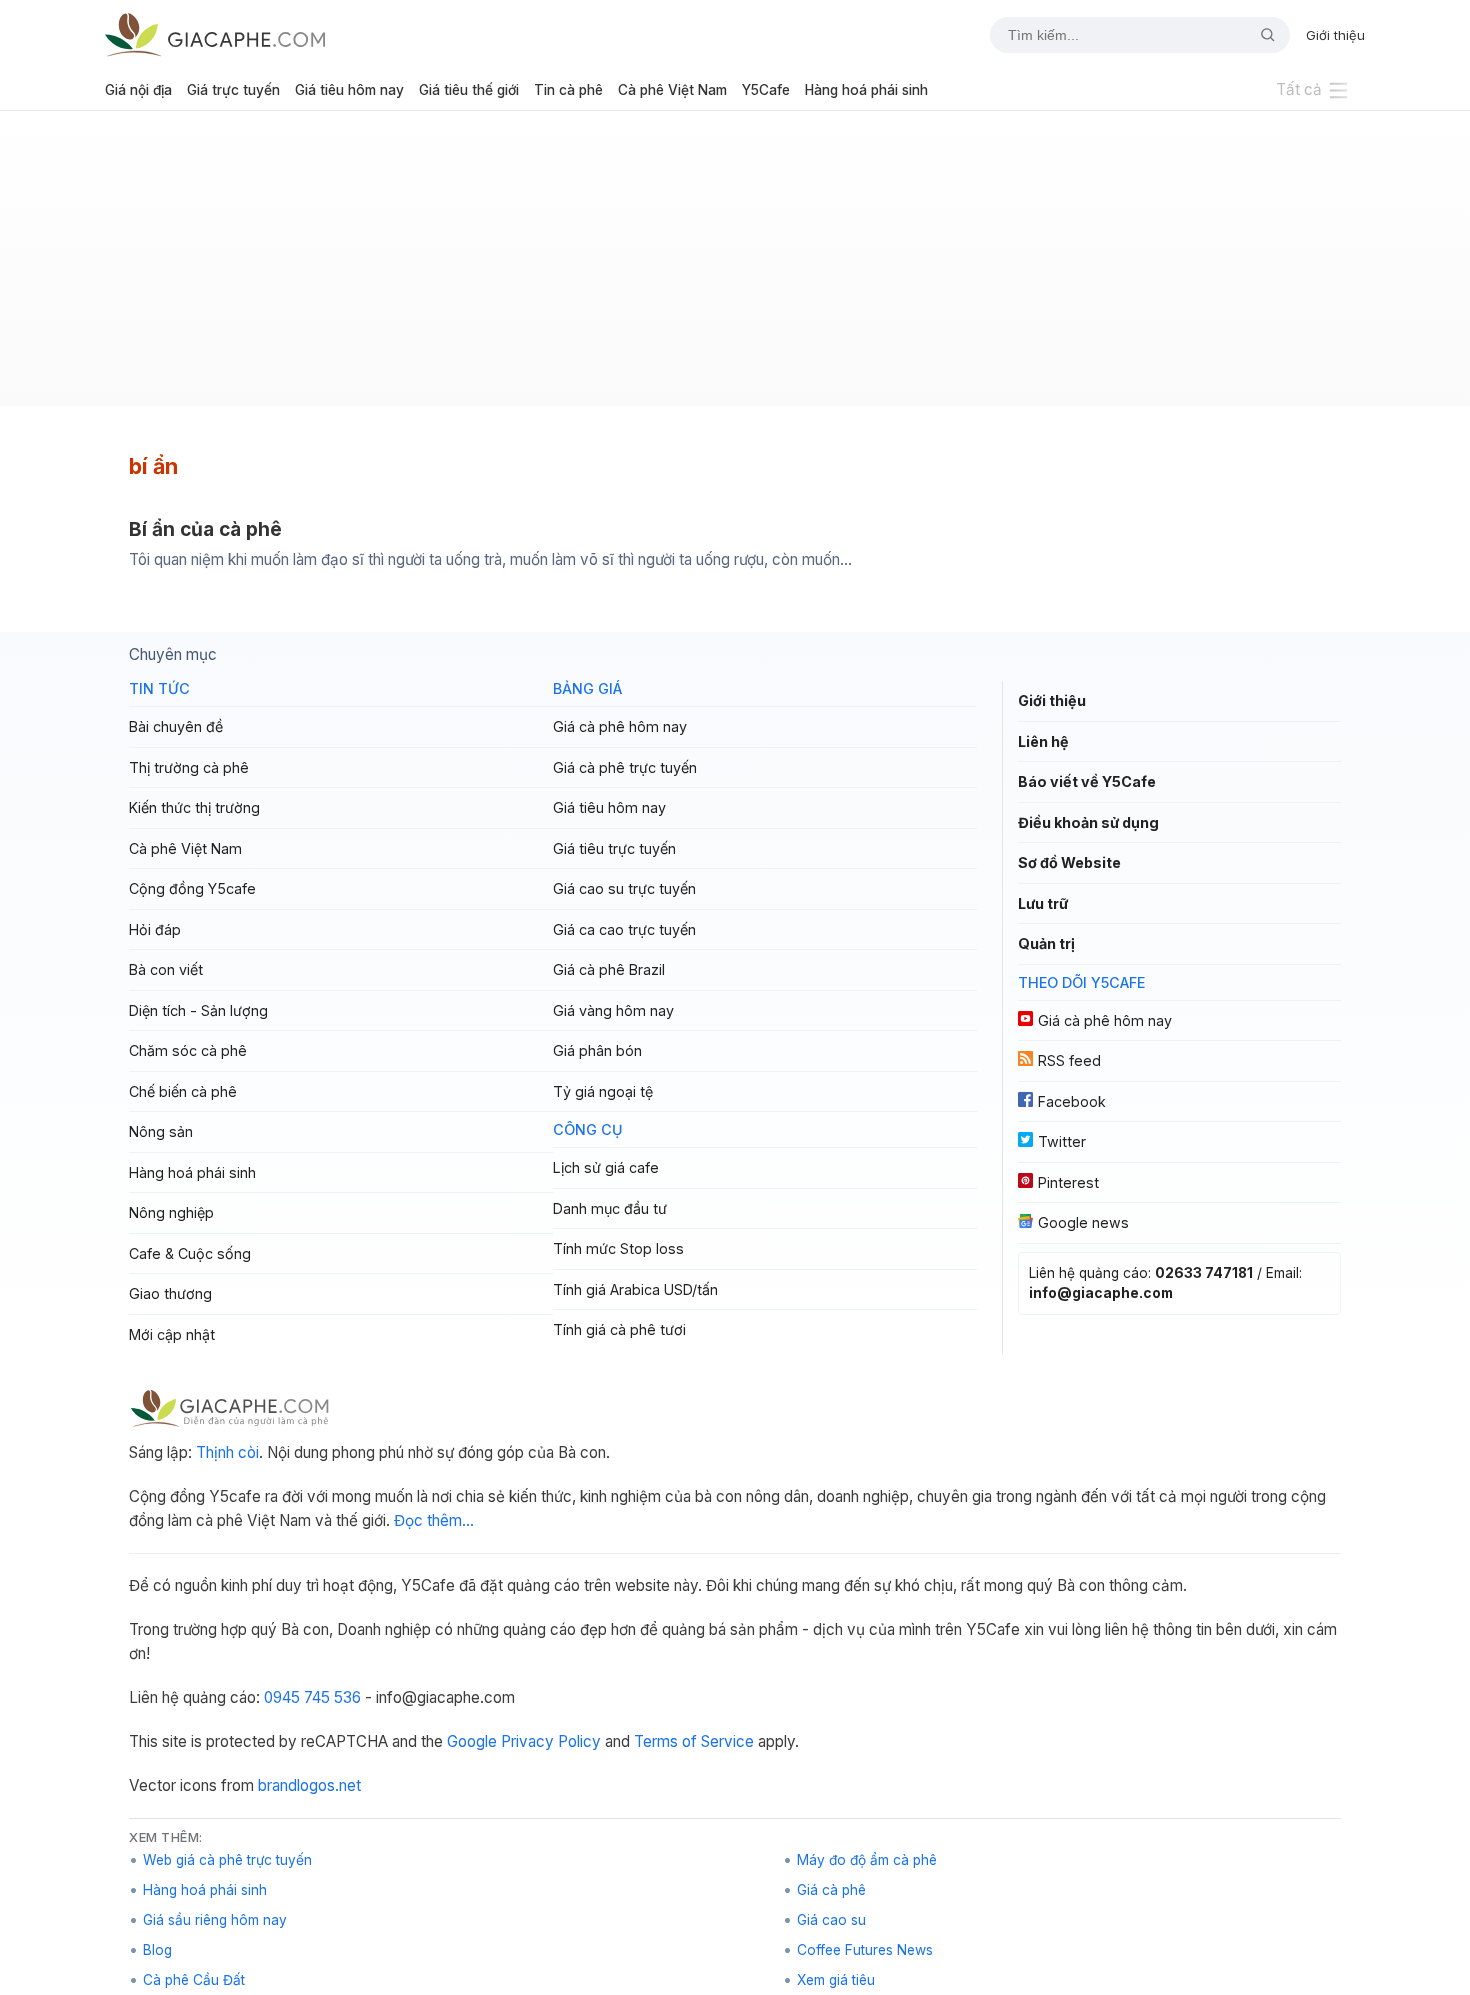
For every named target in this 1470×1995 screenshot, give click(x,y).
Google (472, 1741)
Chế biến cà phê (183, 1091)
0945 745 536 (312, 1697)
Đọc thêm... (434, 1520)
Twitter (1062, 1141)
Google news (1083, 1222)
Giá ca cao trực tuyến (624, 929)
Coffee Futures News (865, 1950)
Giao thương (170, 1293)
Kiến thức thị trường (194, 807)
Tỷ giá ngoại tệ (603, 1091)
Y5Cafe (766, 90)
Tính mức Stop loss (618, 1248)
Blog (157, 1950)
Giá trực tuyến (233, 90)
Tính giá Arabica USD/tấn (635, 1289)
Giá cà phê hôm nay (620, 726)
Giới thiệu (1335, 35)
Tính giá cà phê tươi (619, 1329)
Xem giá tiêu (836, 1980)
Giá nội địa (138, 90)
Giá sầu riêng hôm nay (215, 1920)
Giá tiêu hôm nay (349, 90)
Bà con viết (166, 969)
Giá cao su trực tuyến (624, 888)
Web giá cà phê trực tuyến (227, 1860)
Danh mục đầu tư (610, 1208)
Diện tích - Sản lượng (198, 1010)
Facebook (1072, 1101)
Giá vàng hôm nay (613, 1010)
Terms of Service (694, 1741)
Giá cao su (831, 1920)
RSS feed (1069, 1060)
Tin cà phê (568, 90)
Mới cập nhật (172, 1334)
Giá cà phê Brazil (609, 969)
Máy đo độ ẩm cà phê (867, 1860)
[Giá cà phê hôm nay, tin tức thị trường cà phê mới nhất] (215, 34)
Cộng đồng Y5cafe (192, 888)
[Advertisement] (735, 266)
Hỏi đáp (155, 929)
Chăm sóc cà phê (188, 1050)
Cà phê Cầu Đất (194, 1980)
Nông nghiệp (171, 1212)
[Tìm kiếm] (1260, 35)
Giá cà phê (831, 1890)
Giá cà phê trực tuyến (625, 767)
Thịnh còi (227, 1452)
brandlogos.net (309, 1785)
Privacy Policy (551, 1741)
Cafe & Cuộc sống (190, 1253)
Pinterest (1068, 1182)
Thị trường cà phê (189, 767)
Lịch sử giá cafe (606, 1167)
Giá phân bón (597, 1050)
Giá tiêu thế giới (469, 90)
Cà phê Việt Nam (672, 90)
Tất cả (1299, 89)
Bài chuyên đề (176, 726)
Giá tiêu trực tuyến (614, 848)
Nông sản (161, 1131)
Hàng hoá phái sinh (866, 90)
